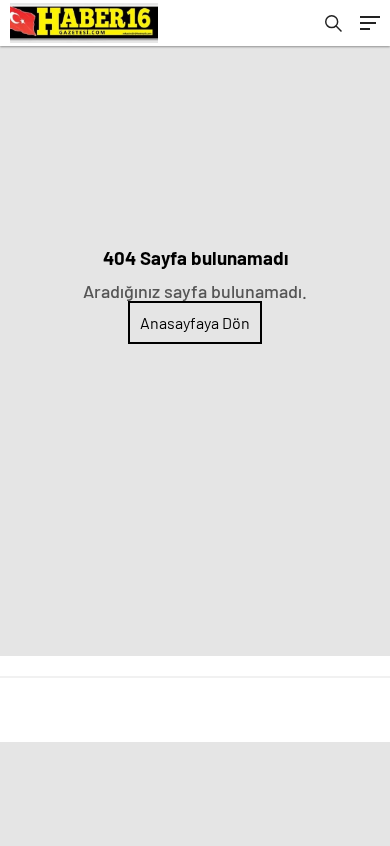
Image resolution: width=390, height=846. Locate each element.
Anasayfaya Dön (195, 322)
